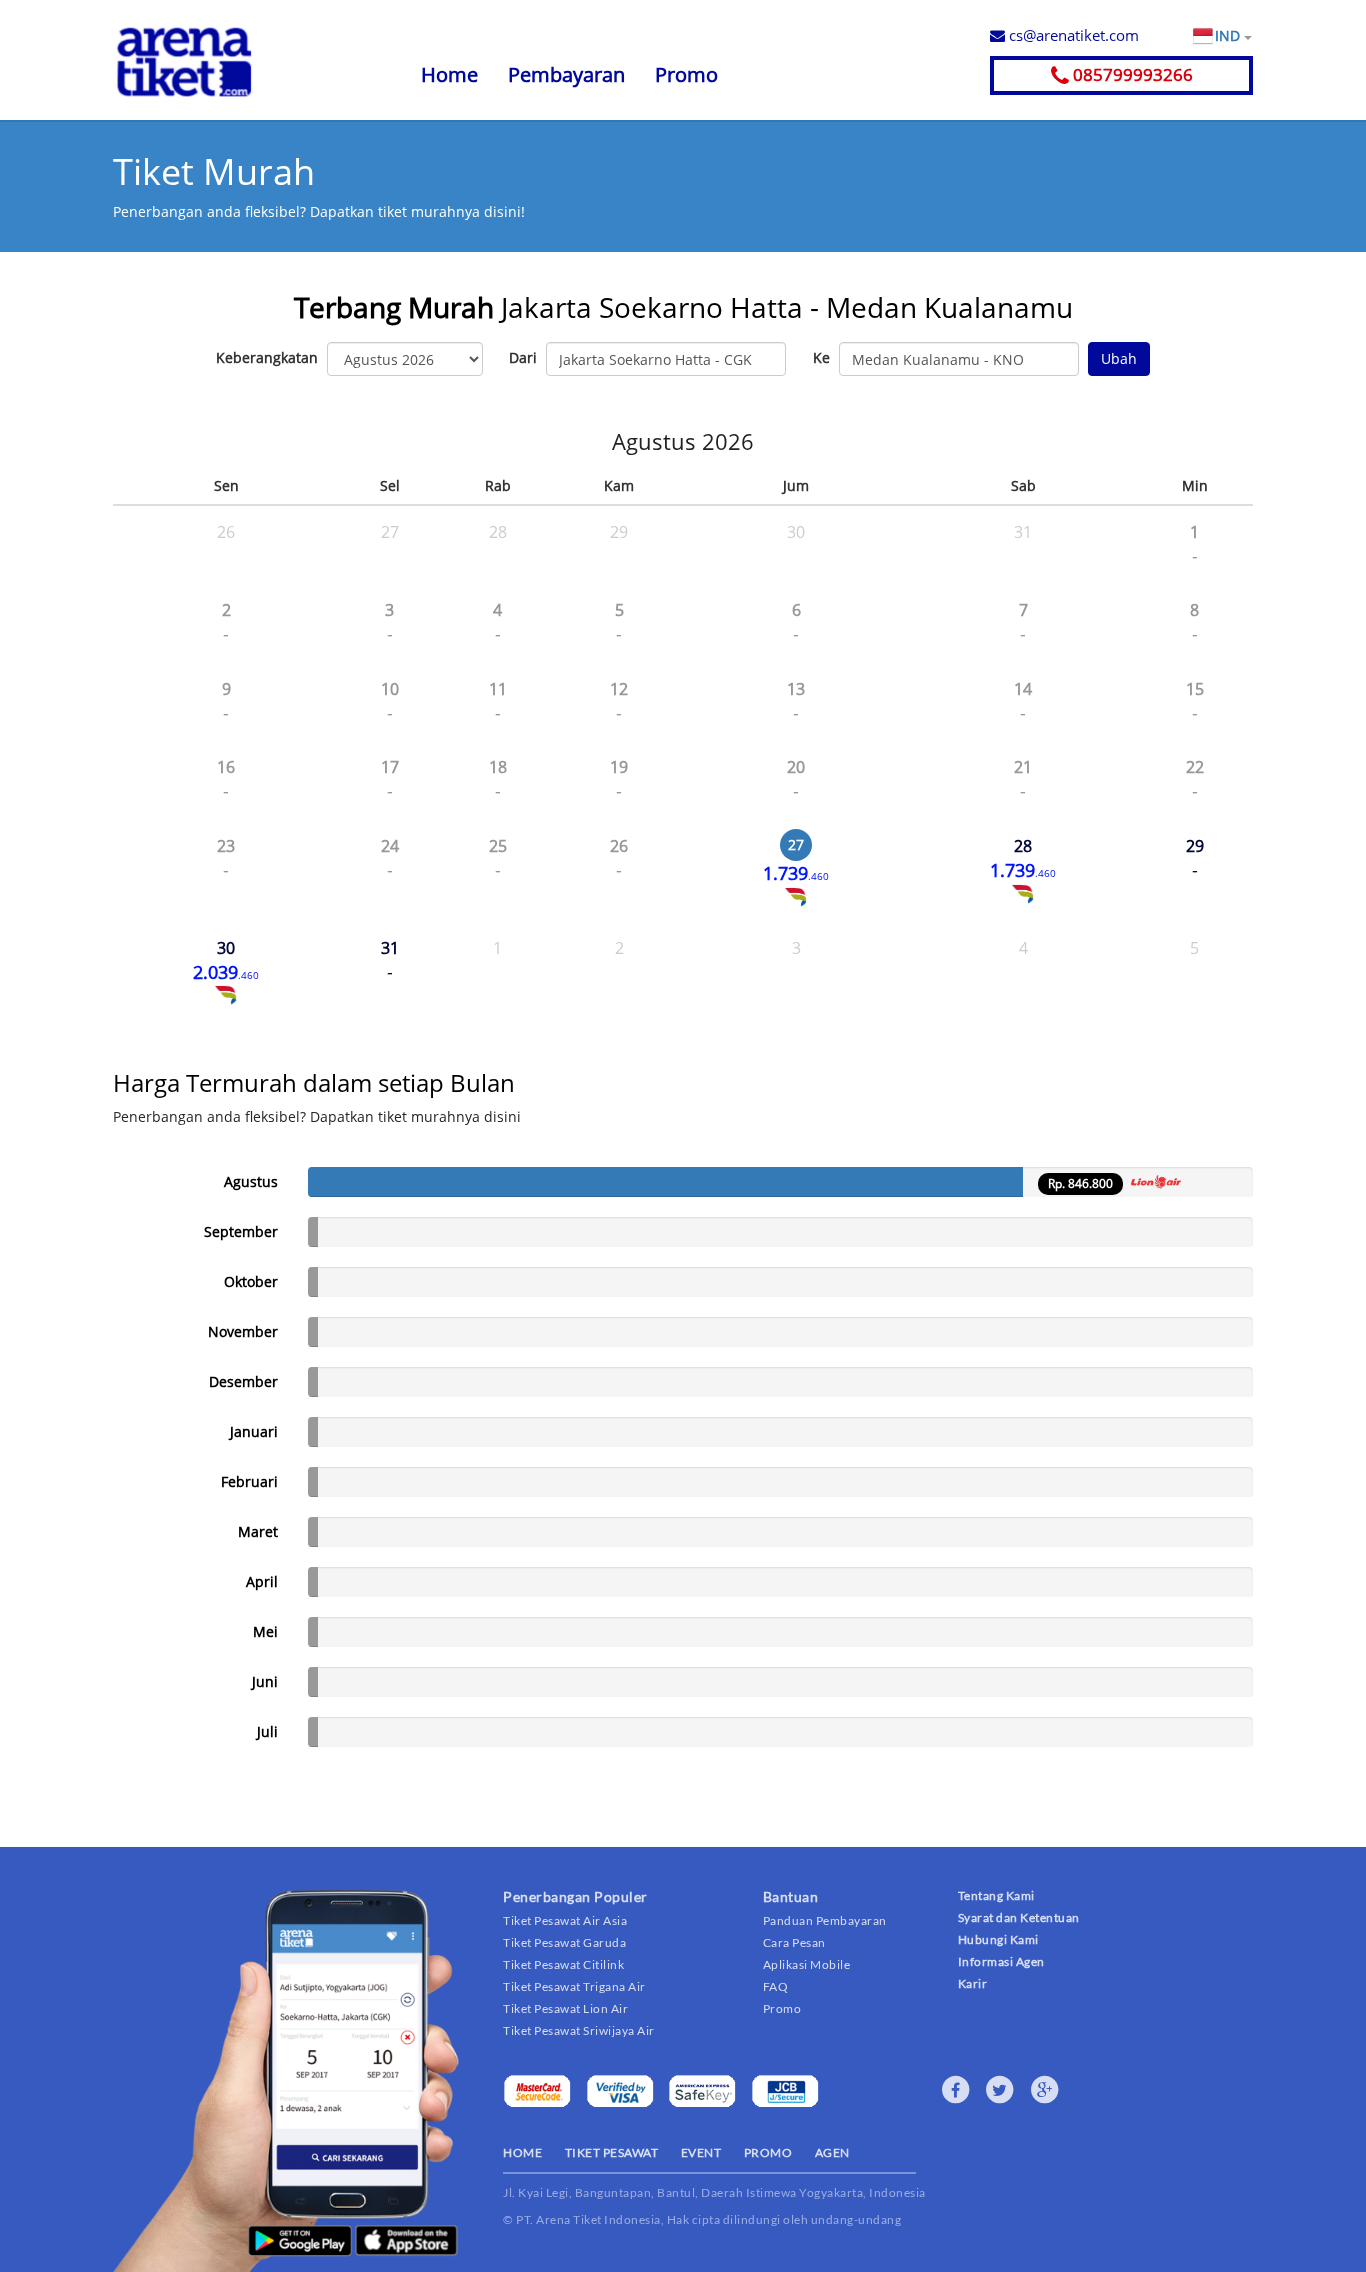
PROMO (768, 2152)
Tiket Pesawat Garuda (564, 1942)
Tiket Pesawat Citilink (563, 1964)
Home (449, 74)
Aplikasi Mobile (807, 1964)
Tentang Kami (996, 1895)
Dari (523, 357)
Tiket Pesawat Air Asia (565, 1920)
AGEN (832, 2152)
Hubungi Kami (998, 1939)
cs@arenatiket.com (1072, 35)
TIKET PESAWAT (612, 2152)
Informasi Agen (1001, 1961)
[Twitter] (1000, 2090)
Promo (686, 74)
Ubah (1119, 358)
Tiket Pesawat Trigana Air (574, 1986)
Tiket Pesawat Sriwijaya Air (579, 2030)
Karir (973, 1983)
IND (1229, 35)
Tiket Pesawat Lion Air (565, 2008)
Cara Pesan (794, 1942)
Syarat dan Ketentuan (1019, 1917)
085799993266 (1131, 74)
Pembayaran (566, 74)
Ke (821, 357)
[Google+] (1045, 2090)
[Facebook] (956, 2090)
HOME (522, 2152)
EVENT (701, 2152)
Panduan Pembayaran (825, 1920)
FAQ (776, 1986)
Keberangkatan (267, 357)
